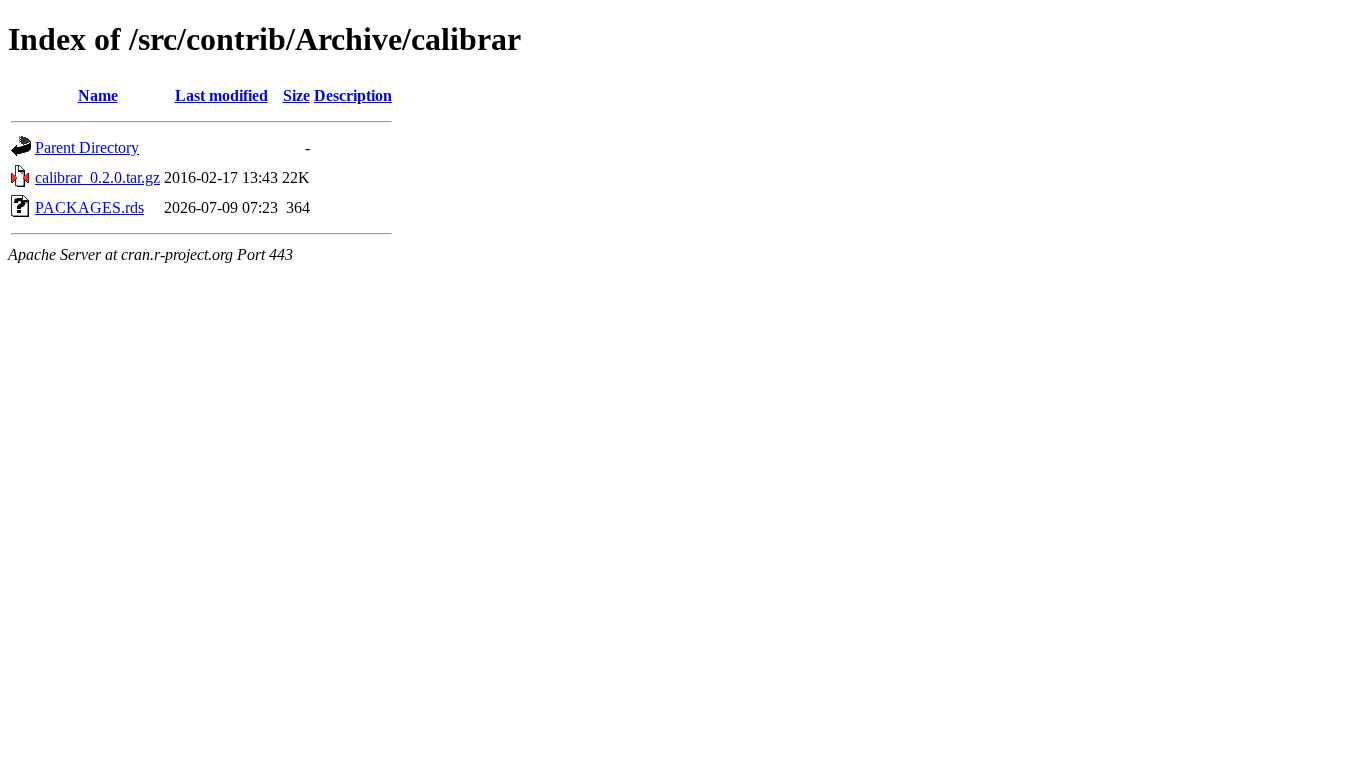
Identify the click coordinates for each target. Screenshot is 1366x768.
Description (353, 95)
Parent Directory (87, 147)
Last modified (221, 95)
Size (296, 95)
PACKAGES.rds (89, 207)
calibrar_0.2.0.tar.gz (97, 177)
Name (98, 95)
